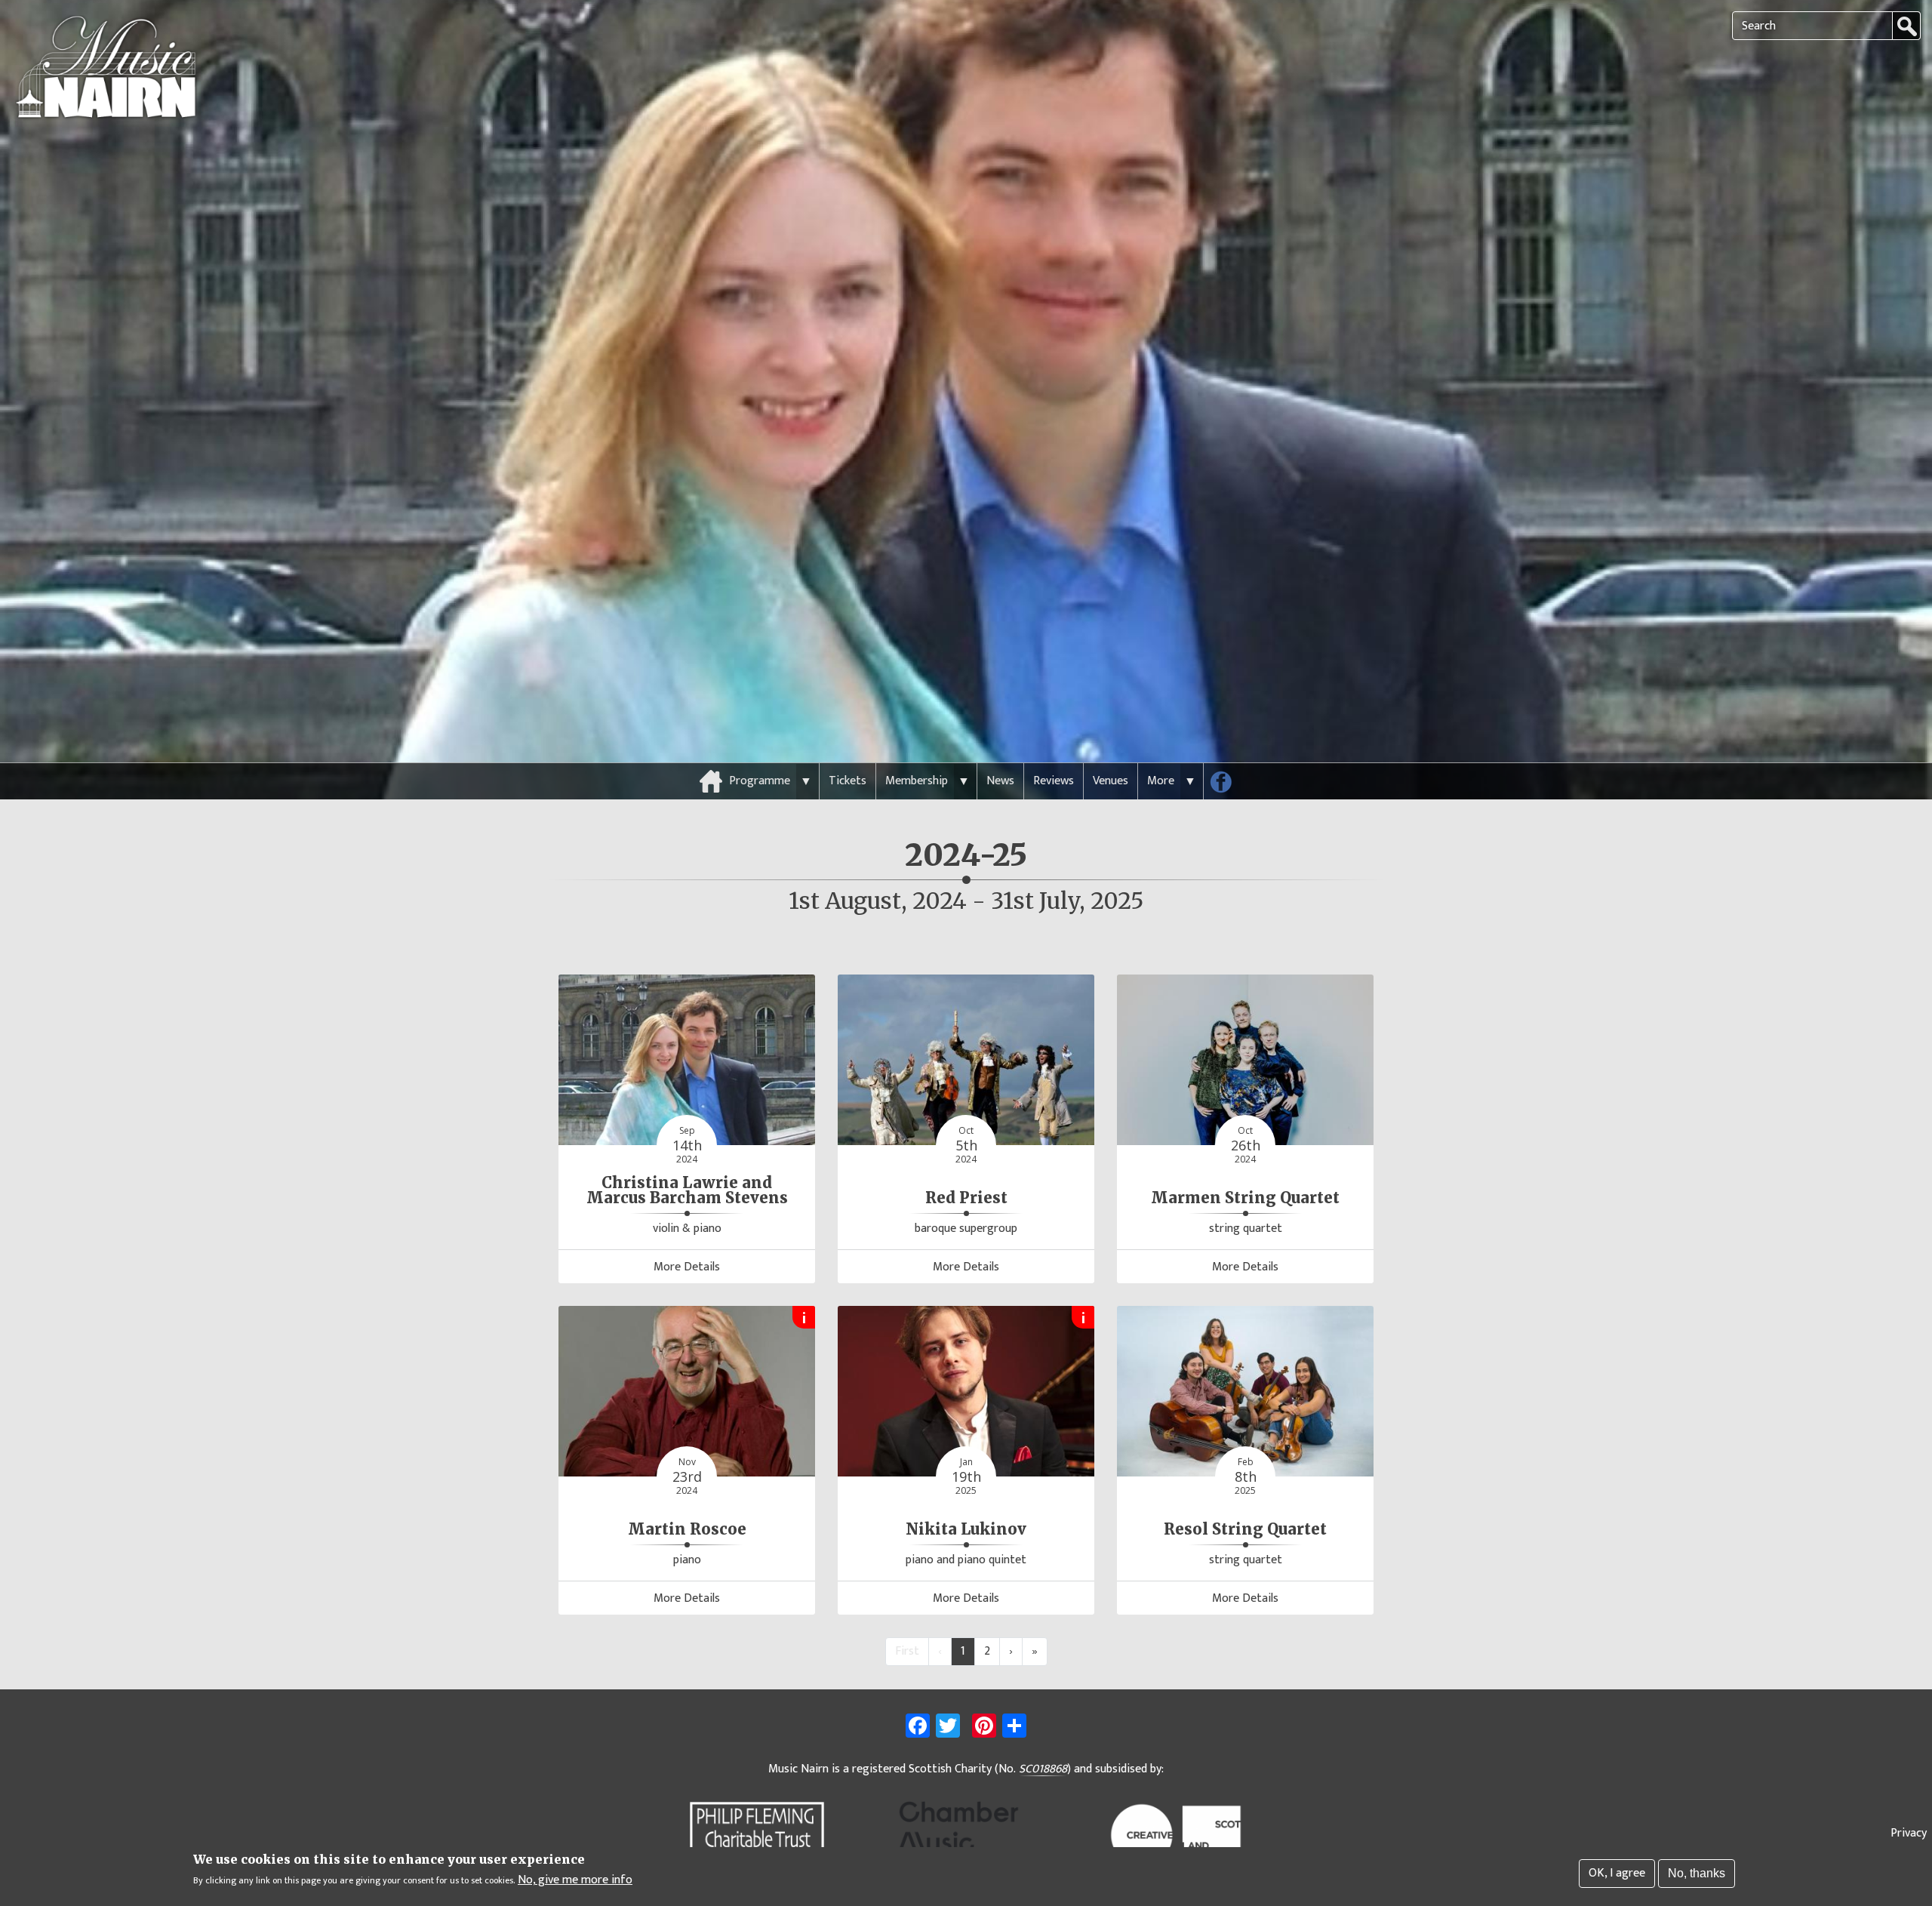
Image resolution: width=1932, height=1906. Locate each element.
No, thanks (1697, 1873)
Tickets (848, 781)
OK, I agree (1617, 1873)
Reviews (1054, 781)
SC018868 (1043, 1769)
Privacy (1909, 1833)
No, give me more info (575, 1880)
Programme (760, 781)
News (1000, 781)
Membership (917, 781)
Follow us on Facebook (1226, 785)
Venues (1111, 781)
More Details (687, 1267)
